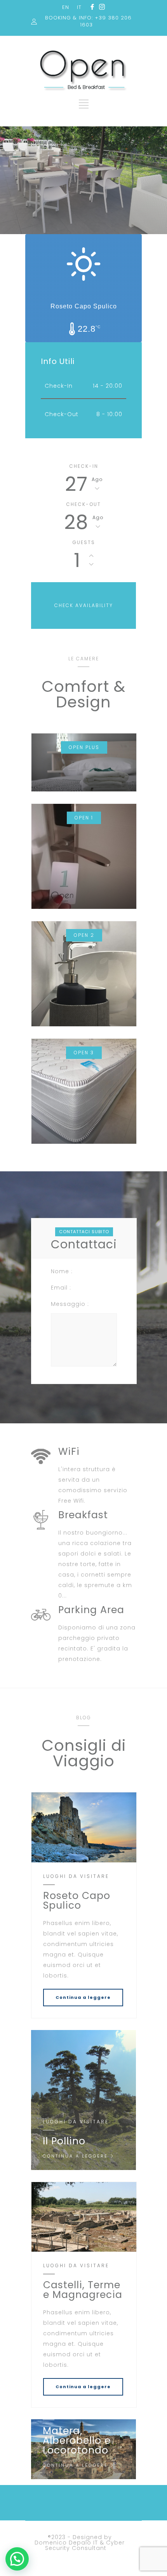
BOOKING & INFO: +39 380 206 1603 (88, 21)
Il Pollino (64, 2141)
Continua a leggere (83, 1997)
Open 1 (84, 818)
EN (66, 7)
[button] (17, 2559)
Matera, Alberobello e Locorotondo (77, 2440)
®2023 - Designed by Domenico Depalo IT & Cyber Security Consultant (80, 2543)
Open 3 (84, 1053)
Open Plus (84, 747)
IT (79, 7)
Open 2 (84, 935)
